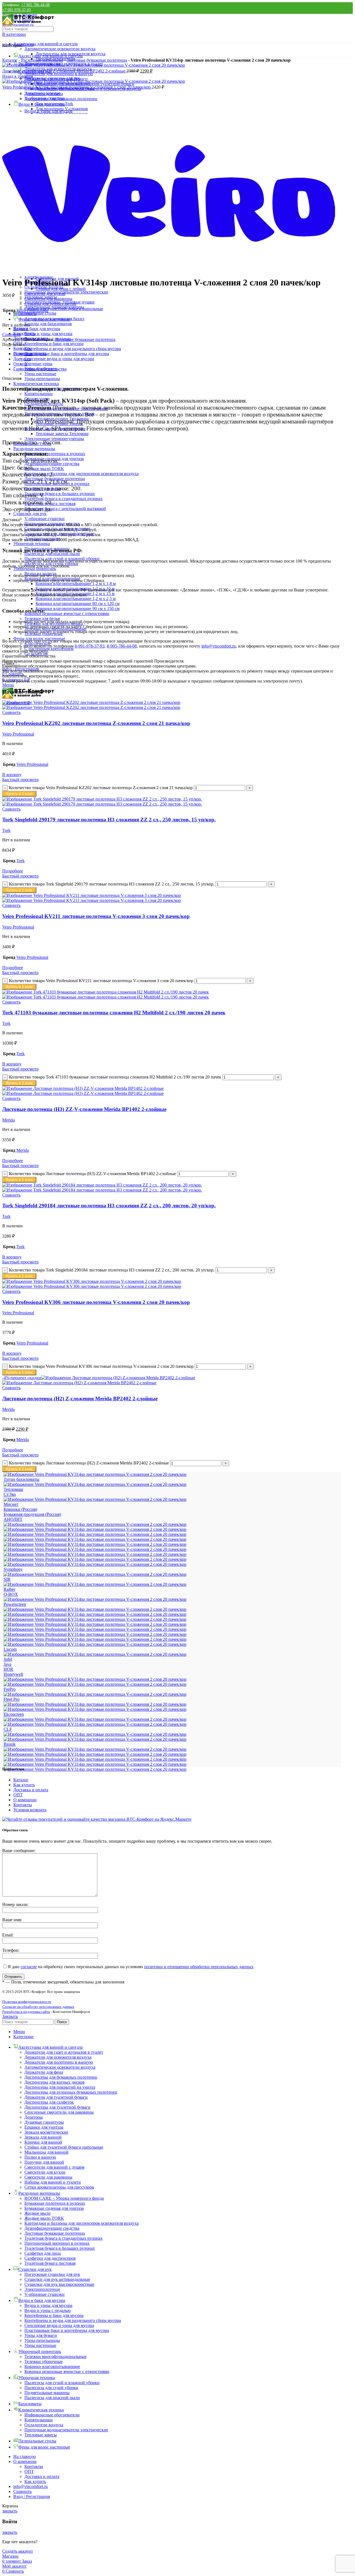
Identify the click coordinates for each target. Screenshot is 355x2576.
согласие (29, 1967)
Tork (6, 830)
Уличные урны (38, 364)
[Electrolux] (95, 1709)
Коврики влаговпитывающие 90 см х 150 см (78, 609)
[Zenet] (95, 1524)
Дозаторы (34, 2117)
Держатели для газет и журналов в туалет (64, 2052)
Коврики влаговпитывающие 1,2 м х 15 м (75, 594)
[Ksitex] (95, 1654)
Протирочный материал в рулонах (57, 2243)
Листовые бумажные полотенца (97, 60)
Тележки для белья (42, 619)
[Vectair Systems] (95, 1554)
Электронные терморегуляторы (54, 439)
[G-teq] (95, 1684)
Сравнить (22, 2491)
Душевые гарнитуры (44, 2122)
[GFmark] (95, 1679)
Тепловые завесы (41, 297)
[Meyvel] (95, 1629)
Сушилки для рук (30, 514)
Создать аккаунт (18, 2551)
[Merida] (95, 1639)
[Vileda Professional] (95, 1534)
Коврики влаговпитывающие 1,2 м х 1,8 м (76, 584)
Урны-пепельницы (42, 379)
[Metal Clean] (95, 1634)
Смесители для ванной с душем (54, 2167)
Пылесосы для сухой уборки (51, 564)
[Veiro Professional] (95, 1549)
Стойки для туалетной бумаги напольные (64, 2147)
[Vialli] (95, 1539)
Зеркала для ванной (43, 2137)
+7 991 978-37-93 (17, 10)
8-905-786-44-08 (122, 646)
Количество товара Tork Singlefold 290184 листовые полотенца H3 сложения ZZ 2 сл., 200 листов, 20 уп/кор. (112, 1270)
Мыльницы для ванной (46, 2152)
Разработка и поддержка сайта (26, 2012)
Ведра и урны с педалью (48, 2310)
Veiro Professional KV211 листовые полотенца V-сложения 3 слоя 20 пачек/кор (96, 916)
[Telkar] (95, 1564)
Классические (38, 644)
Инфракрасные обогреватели (52, 2415)
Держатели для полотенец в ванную (59, 2062)
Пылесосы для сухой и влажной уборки (62, 559)
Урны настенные (40, 374)
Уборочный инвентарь (35, 569)
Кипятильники (39, 394)
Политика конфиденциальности (27, 2002)
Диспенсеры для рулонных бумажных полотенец (71, 2092)
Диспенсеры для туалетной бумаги (57, 2107)
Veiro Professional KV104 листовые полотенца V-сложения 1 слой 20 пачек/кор (77, 87)
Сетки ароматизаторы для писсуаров (59, 2187)
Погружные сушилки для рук (52, 524)
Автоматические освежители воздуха (60, 49)
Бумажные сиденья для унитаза (54, 2208)
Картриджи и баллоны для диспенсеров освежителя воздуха (82, 474)
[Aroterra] (95, 1759)
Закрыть (10, 2016)
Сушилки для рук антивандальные (57, 529)
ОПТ (18, 1795)
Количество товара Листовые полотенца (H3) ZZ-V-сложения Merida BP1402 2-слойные (92, 1174)
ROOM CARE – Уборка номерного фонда (64, 2198)
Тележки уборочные (44, 2361)
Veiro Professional (32, 310)
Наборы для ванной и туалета (53, 2182)
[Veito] (95, 1544)
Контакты (23, 1805)
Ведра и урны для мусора (48, 334)
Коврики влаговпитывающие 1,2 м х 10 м (75, 589)
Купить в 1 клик (19, 794)
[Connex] (95, 1724)
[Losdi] (95, 1644)
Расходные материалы (34, 449)
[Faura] (95, 1704)
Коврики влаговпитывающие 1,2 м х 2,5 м (76, 599)
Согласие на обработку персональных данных (38, 2007)
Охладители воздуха (44, 2425)
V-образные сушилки (45, 519)
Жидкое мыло (37, 2213)
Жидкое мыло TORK (44, 469)
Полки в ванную (40, 2157)
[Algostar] (95, 1769)
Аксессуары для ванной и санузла (45, 44)
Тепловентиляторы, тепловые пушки (59, 302)
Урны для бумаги (41, 2335)
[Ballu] (95, 1754)
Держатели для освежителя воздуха (58, 2057)
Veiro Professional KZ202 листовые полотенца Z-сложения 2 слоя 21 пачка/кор (96, 723)
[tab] (177, 354)
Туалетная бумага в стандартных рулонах (64, 499)
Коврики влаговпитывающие (52, 2366)
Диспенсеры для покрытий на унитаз (60, 2087)
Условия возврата (30, 1810)
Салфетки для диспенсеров (50, 2258)
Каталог (10, 60)
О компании (25, 1800)
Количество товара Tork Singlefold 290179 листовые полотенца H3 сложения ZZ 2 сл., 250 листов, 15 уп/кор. (112, 884)
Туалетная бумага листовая (50, 2263)
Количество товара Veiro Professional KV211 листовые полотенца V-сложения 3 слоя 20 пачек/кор (101, 981)
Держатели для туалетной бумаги (56, 2097)
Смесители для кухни (45, 2172)
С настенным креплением (49, 649)
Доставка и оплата (31, 1790)
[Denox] (95, 1719)
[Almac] (95, 1764)
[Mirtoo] (95, 1624)
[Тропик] (95, 1474)
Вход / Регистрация (32, 2496)
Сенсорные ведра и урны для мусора (59, 359)
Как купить (24, 1785)
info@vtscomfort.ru (219, 646)
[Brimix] (95, 1739)
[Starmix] (95, 1574)
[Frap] (95, 1694)
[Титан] (95, 1484)
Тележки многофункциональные (55, 2356)
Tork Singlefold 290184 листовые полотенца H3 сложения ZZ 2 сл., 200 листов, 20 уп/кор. (109, 1206)
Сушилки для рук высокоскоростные (59, 534)
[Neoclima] (95, 1619)
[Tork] (95, 1559)
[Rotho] (95, 1584)
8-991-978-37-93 (90, 646)
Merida (8, 1120)
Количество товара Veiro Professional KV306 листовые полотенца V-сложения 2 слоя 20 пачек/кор (101, 1366)
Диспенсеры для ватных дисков (54, 2082)
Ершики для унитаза (44, 2127)
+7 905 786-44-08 (35, 5)
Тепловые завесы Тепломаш (62, 434)
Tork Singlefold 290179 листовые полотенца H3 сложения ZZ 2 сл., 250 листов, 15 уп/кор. (109, 820)
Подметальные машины (47, 2393)
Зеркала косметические (46, 2132)
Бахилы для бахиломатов (48, 324)
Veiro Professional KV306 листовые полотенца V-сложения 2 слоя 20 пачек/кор (96, 1302)
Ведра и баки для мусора (37, 329)
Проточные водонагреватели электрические (66, 292)
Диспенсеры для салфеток (49, 2102)
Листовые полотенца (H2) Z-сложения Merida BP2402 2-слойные (64, 71)
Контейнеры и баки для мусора (54, 344)
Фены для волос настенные (39, 639)
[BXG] (95, 1734)
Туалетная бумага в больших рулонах (60, 494)
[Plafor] (95, 1609)
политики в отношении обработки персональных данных (199, 1967)
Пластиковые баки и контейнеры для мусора (67, 354)
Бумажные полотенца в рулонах (55, 454)
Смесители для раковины (48, 2177)
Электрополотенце (42, 539)
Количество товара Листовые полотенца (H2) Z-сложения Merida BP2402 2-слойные (89, 1463)
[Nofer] (95, 1614)
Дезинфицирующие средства (52, 2228)
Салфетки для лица (43, 2253)
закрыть (10, 2511)
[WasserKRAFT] (95, 1529)
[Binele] (95, 1749)
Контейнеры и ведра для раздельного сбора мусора (73, 349)
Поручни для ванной (44, 2162)
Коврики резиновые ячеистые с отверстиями (67, 614)
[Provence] (95, 1599)
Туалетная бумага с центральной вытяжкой (65, 509)
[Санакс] (95, 1499)
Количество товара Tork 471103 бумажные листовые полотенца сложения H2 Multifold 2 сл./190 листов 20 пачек (115, 1077)
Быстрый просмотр (20, 780)
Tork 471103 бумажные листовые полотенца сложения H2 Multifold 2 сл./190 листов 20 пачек (114, 1013)
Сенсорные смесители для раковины (59, 2112)
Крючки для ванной (43, 2142)
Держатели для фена (44, 2072)
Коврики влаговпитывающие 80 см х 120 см (78, 604)
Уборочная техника (32, 544)
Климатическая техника (36, 384)
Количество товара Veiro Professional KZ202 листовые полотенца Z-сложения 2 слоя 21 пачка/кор (101, 788)
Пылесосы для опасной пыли (52, 2398)
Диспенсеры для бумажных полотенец (61, 2077)
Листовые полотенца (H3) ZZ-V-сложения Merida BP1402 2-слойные (84, 1109)
